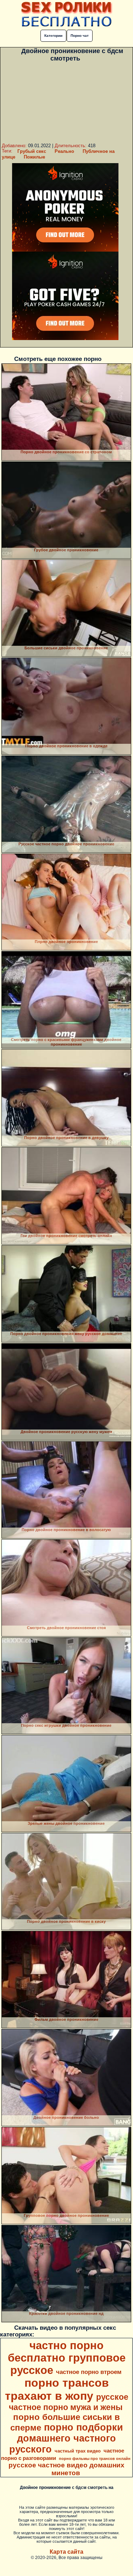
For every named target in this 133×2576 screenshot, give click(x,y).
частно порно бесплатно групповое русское (67, 2358)
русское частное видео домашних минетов (66, 2469)
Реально (64, 151)
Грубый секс (32, 151)
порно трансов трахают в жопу (57, 2389)
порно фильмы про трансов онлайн (95, 2459)
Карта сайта (66, 2552)
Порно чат (80, 36)
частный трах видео (78, 2451)
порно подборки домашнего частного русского (66, 2438)
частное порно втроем (89, 2372)
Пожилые (34, 157)
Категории (53, 36)
